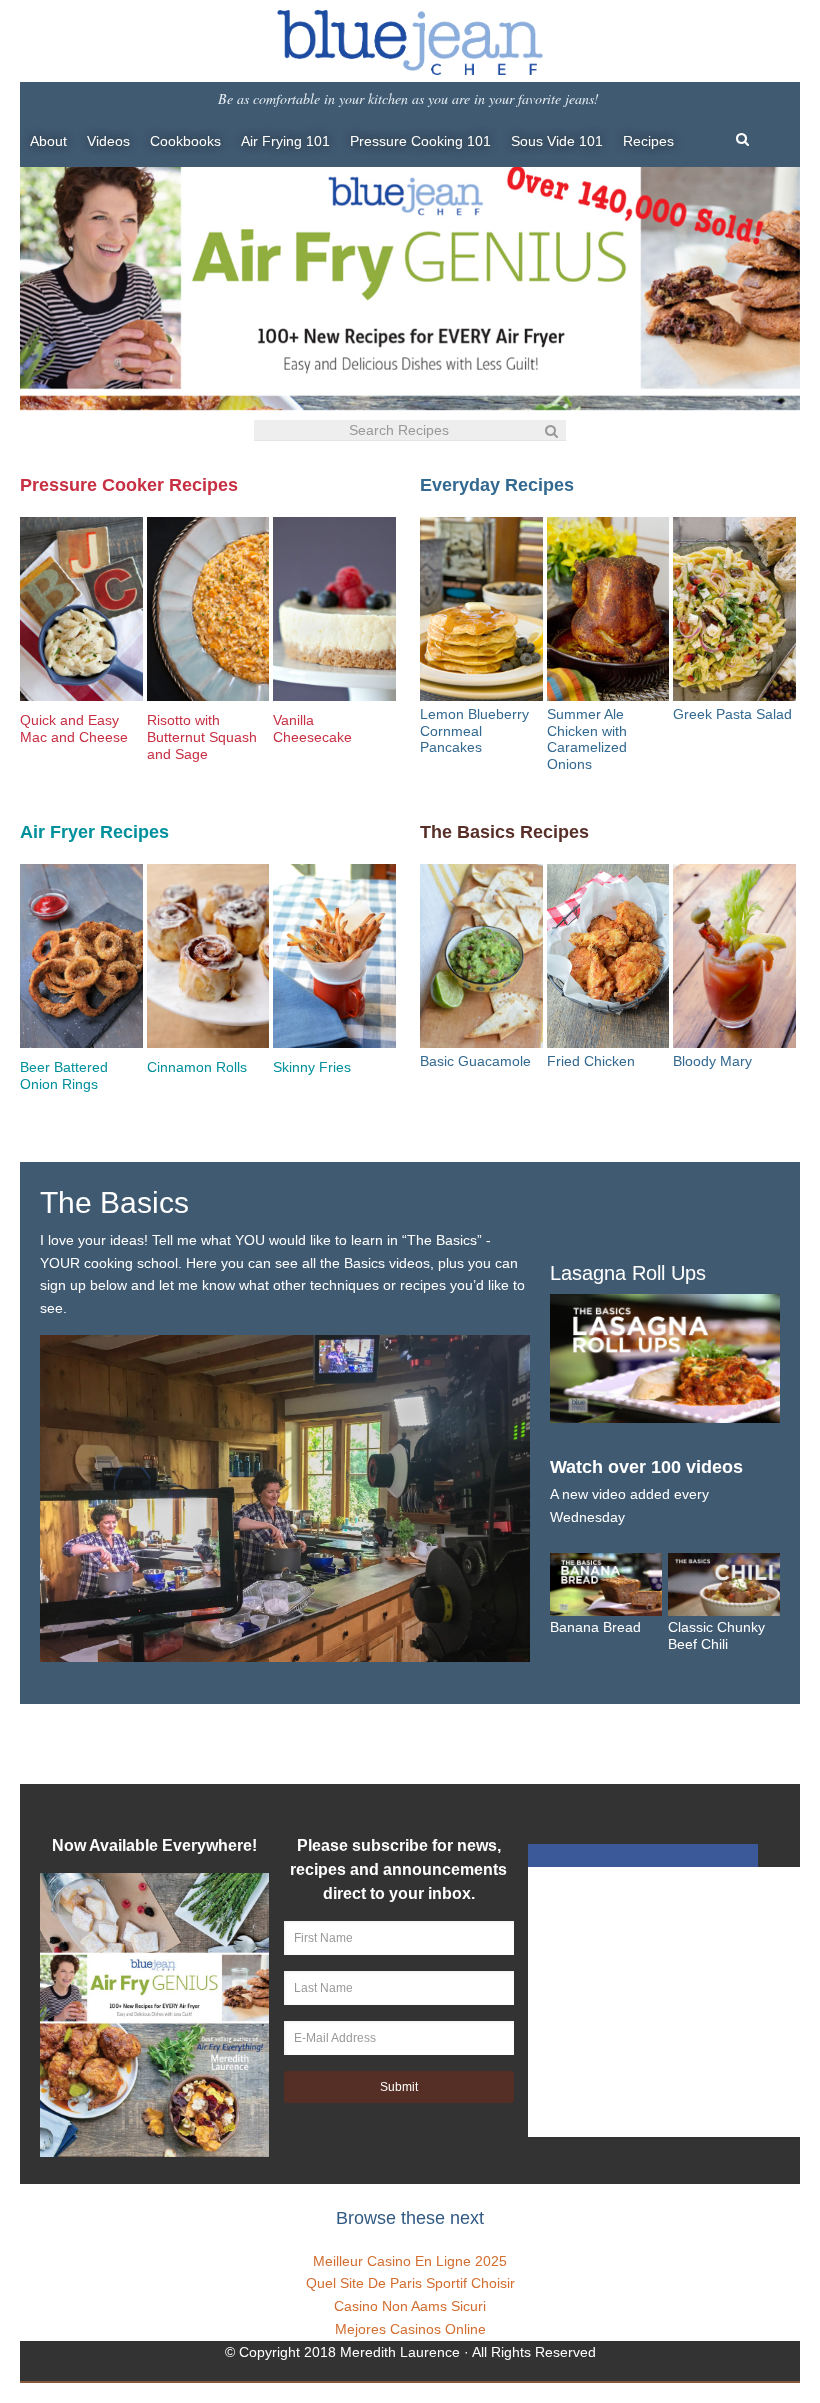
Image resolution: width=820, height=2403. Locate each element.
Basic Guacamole (475, 1061)
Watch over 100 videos (646, 1467)
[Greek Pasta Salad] (734, 611)
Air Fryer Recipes (94, 832)
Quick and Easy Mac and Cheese (74, 728)
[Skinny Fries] (334, 961)
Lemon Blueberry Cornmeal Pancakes (474, 731)
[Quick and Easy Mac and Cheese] (81, 614)
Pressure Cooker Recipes (129, 485)
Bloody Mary (712, 1061)
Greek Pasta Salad (732, 714)
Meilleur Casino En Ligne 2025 (410, 2261)
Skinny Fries (312, 1067)
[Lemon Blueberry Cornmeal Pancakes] (481, 611)
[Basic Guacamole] (481, 958)
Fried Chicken (591, 1061)
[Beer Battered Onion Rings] (81, 961)
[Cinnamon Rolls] (208, 961)
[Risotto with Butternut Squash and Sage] (208, 614)
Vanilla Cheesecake (312, 728)
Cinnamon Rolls (197, 1067)
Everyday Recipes (497, 485)
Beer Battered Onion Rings (64, 1075)
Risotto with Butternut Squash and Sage (202, 737)
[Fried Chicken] (608, 958)
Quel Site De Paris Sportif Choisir (410, 2283)
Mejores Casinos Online (410, 2329)
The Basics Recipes (504, 832)
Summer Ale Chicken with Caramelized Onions (587, 739)
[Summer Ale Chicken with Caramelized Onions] (608, 611)
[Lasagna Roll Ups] (665, 1412)
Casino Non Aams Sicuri (410, 2306)
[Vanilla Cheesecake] (334, 614)
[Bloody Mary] (734, 958)
